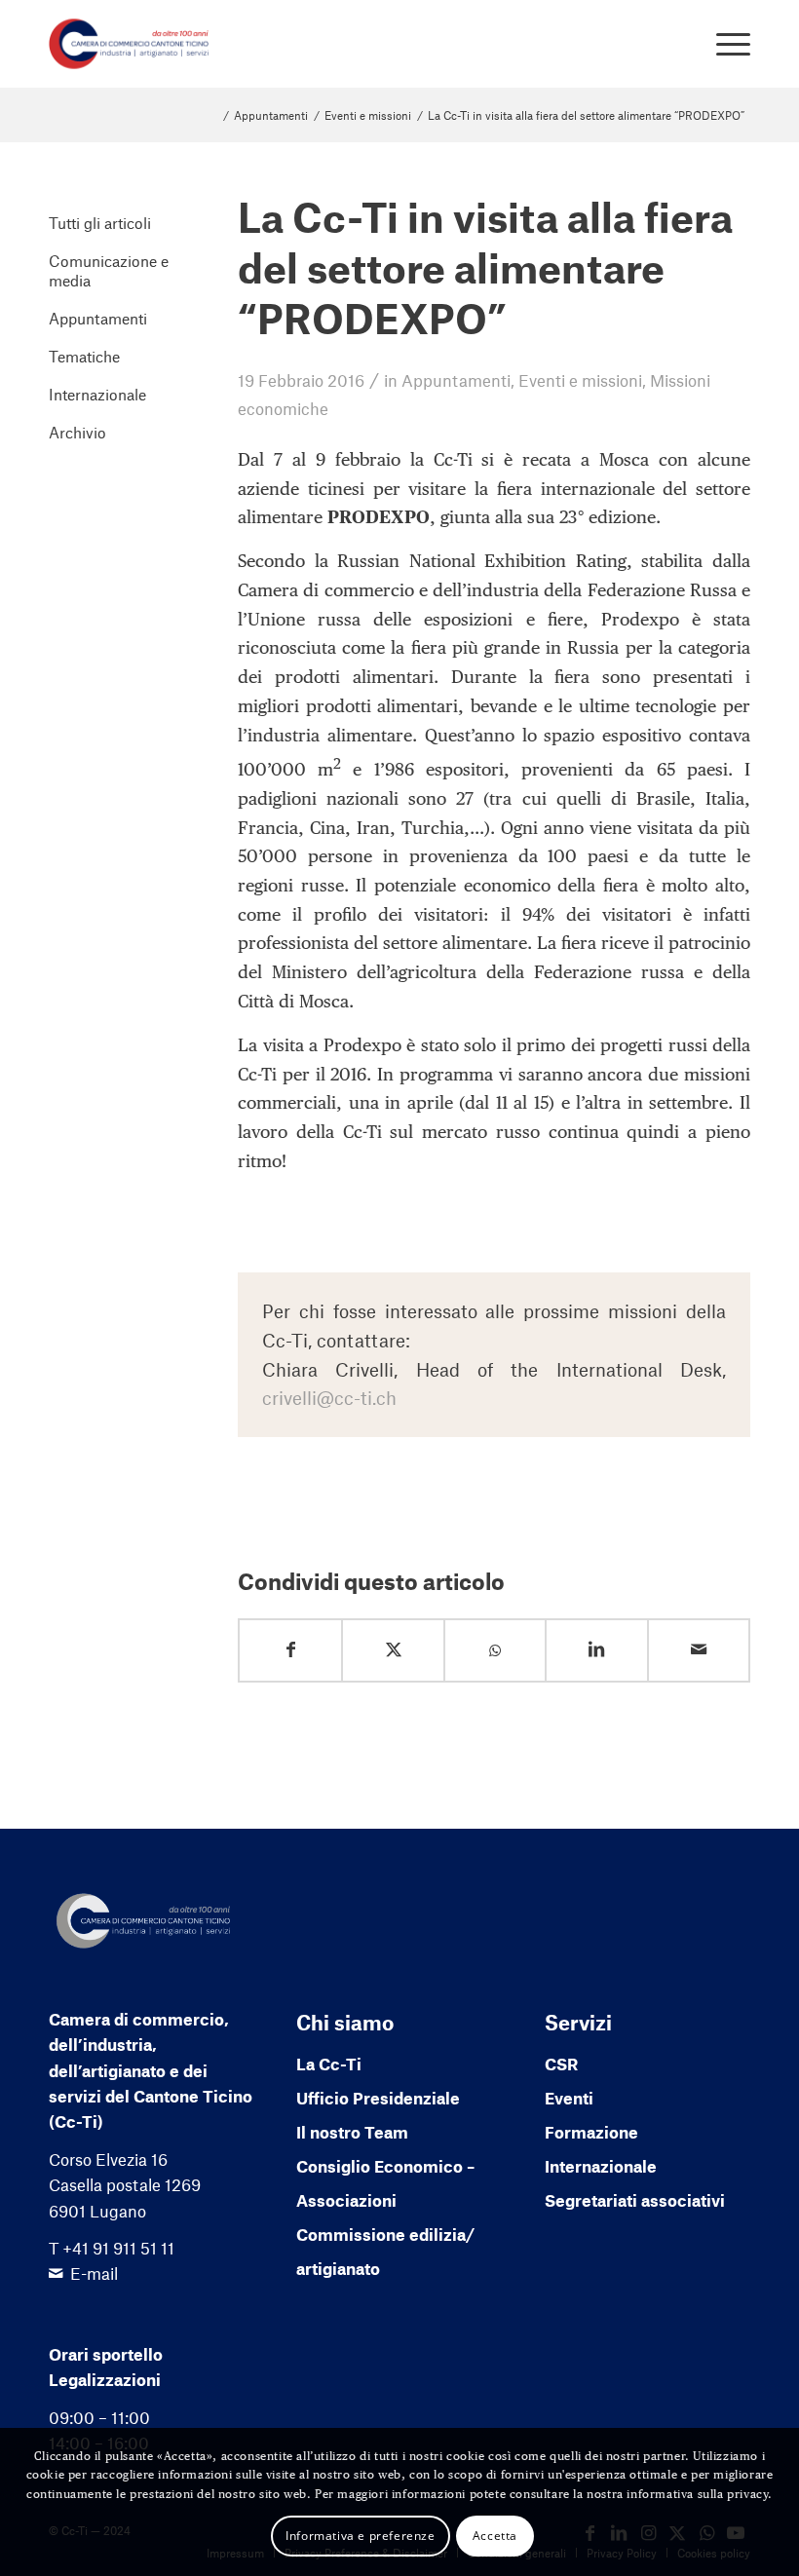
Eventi (569, 2098)
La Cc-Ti (329, 2064)
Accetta (495, 2536)
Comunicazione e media (109, 270)
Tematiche (84, 356)
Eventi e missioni (580, 380)
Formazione (591, 2132)
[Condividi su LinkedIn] (596, 1650)
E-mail (94, 2273)
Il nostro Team (352, 2132)
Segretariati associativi (635, 2200)
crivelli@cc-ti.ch (329, 1398)
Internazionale (97, 394)
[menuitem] (723, 44)
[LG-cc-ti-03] (129, 44)
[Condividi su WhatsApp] (495, 1651)
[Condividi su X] (393, 1650)
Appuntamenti (456, 380)
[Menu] (723, 44)
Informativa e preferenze (360, 2536)
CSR (561, 2064)
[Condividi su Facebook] (290, 1650)
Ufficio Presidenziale (378, 2098)
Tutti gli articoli (100, 223)
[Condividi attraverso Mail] (699, 1650)
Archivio (77, 432)
